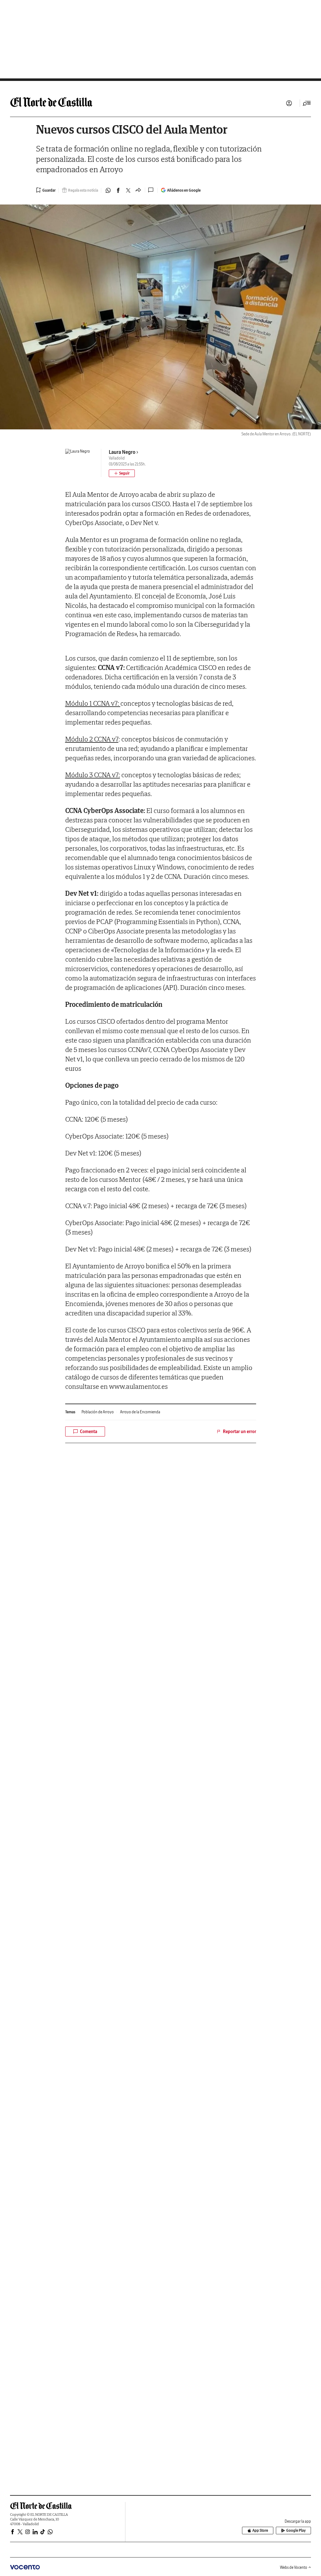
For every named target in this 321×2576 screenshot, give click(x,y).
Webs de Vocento (294, 2567)
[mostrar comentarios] (151, 190)
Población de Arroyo (98, 1412)
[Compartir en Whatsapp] (108, 190)
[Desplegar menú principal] (307, 103)
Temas (70, 1412)
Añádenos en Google (184, 190)
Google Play (296, 2530)
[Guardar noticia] (46, 190)
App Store (260, 2530)
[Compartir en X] (128, 190)
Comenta (89, 1431)
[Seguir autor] (122, 473)
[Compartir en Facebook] (118, 190)
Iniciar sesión (289, 103)
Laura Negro (122, 452)
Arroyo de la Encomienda (140, 1412)
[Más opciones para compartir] (138, 190)
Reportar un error (239, 1431)
